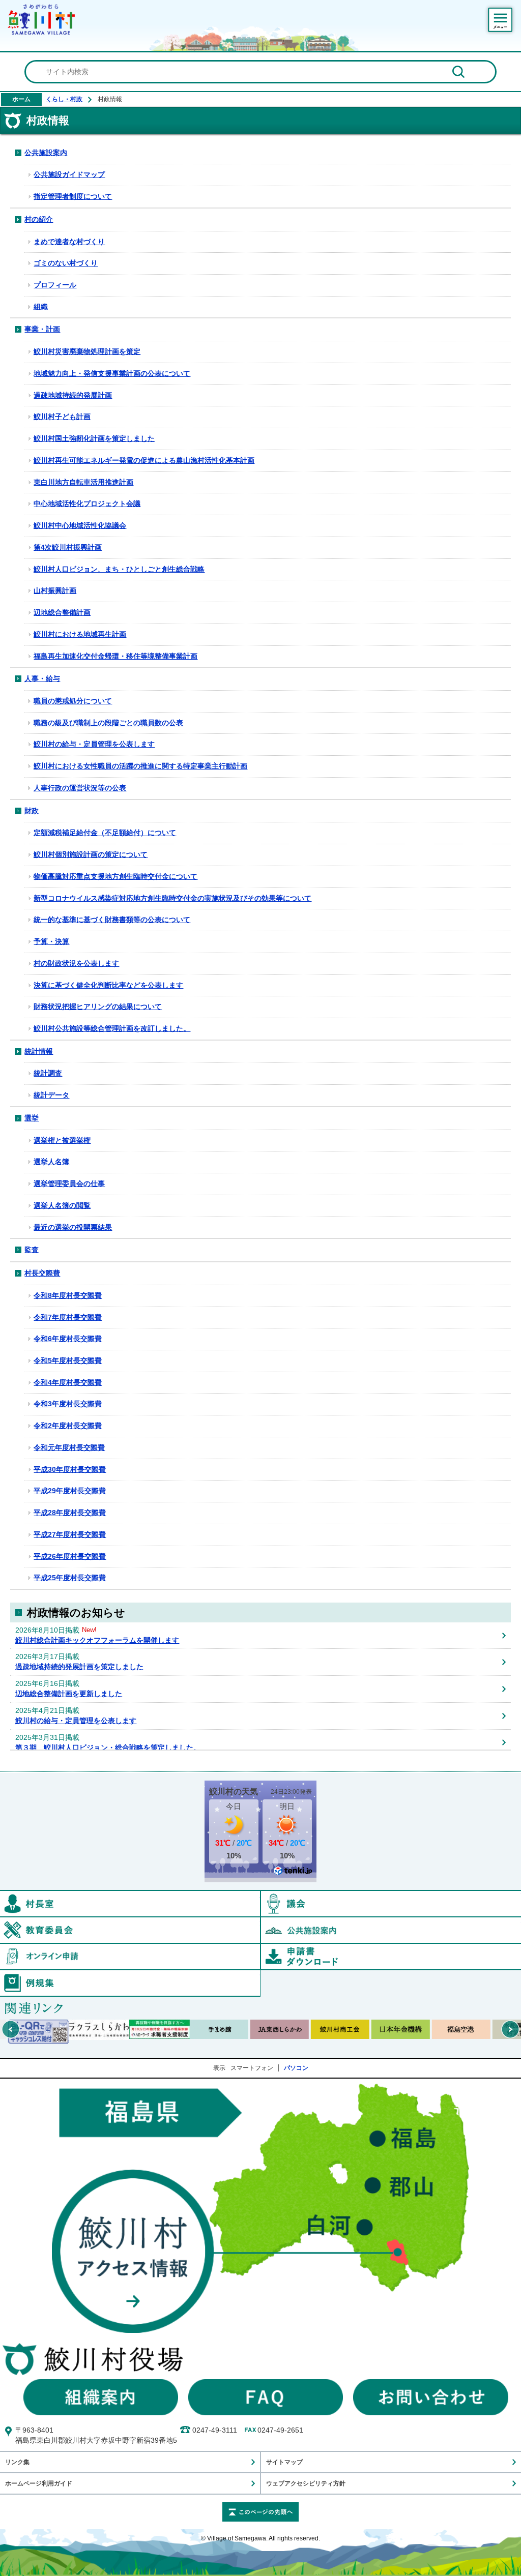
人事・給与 (42, 678)
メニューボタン (500, 20)
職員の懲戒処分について (73, 701)
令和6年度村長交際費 (68, 1339)
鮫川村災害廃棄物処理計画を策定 (87, 351)
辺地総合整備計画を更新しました (69, 1694)
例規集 (260, 1975)
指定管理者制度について (73, 196)
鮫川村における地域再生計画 (80, 634)
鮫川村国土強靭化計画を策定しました (94, 438)
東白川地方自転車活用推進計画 (83, 482)
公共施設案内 (46, 153)
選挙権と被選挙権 (62, 1140)
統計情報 (39, 1051)
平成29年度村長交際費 (70, 1491)
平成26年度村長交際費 (70, 1556)
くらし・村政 (64, 99)
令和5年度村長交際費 (68, 1360)
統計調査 (48, 1073)
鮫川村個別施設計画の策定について (91, 854)
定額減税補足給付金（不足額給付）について (105, 833)
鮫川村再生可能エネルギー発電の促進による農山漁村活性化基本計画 (144, 460)
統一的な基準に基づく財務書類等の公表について (112, 920)
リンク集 (17, 2462)
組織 (41, 307)
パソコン (296, 2068)
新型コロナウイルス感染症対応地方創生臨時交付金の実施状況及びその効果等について (172, 898)
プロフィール (55, 285)
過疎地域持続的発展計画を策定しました (79, 1667)
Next (510, 2029)
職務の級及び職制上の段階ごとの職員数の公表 (108, 723)
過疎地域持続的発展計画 (73, 395)
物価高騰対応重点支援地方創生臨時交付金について (115, 876)
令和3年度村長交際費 (68, 1404)
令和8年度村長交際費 (68, 1295)
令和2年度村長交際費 (68, 1426)
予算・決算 (51, 941)
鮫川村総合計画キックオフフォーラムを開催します (97, 1640)
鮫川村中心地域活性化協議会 (80, 525)
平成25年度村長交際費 (70, 1578)
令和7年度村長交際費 (68, 1317)
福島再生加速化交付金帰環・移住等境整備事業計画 (115, 656)
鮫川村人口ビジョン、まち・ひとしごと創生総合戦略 (119, 569)
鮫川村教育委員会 (260, 1922)
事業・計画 (42, 329)
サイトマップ (284, 2462)
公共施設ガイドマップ (69, 174)
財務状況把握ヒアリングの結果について (98, 1006)
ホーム (21, 99)
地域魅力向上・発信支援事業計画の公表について (112, 373)
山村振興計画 (55, 590)
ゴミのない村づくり (66, 263)
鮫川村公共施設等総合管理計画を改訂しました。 (112, 1028)
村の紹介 (39, 219)
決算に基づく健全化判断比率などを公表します (108, 985)
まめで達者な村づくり (69, 242)
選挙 (32, 1118)
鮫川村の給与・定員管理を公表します (94, 744)
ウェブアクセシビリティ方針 (306, 2483)
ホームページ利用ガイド (39, 2483)
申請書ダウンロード (391, 1957)
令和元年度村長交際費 (69, 1447)
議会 (391, 1904)
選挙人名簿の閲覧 (62, 1205)
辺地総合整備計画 (62, 612)
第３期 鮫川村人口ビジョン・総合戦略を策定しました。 (108, 1748)
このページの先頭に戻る (260, 2512)
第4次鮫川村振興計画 (68, 547)
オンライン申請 (260, 1948)
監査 (32, 1250)
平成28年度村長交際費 (70, 1513)
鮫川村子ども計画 (62, 417)
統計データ (51, 1095)
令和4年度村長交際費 (68, 1382)
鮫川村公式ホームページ (41, 19)
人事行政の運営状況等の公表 (80, 788)
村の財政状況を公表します (76, 963)
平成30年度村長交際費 (70, 1469)
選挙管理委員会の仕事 (69, 1183)
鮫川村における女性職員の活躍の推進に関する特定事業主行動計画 (140, 766)
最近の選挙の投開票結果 (73, 1227)
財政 (32, 811)
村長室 (260, 1896)
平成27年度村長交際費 (70, 1534)
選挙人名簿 (51, 1162)
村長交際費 (42, 1273)
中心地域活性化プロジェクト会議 (87, 504)
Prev (11, 2029)
